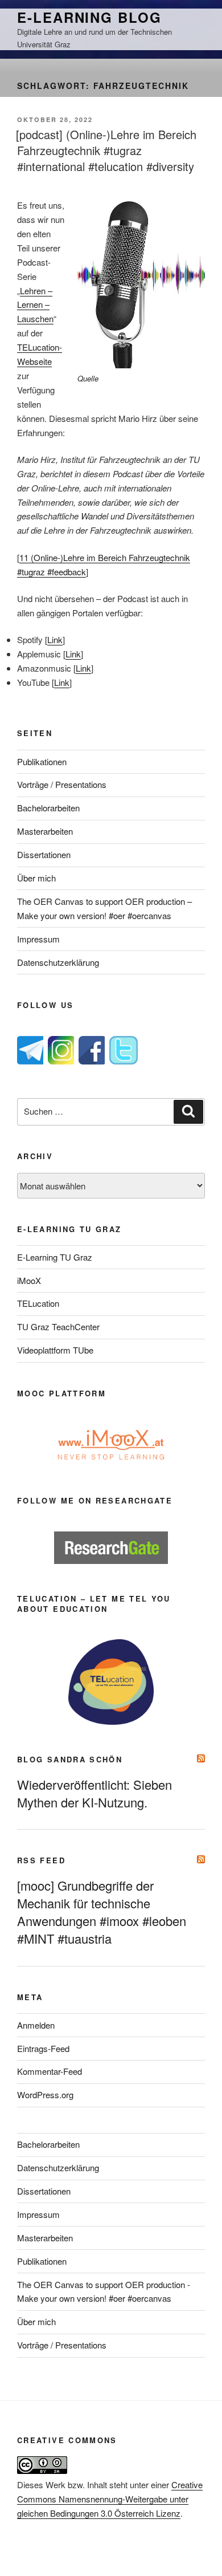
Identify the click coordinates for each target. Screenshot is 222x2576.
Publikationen (42, 761)
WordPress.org (45, 2094)
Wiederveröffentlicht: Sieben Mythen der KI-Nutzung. (94, 1793)
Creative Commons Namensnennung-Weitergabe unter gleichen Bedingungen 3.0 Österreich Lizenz (110, 2499)
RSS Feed (41, 1860)
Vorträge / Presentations (62, 784)
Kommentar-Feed (50, 2071)
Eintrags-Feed (43, 2048)
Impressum (38, 939)
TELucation (38, 1303)
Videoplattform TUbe (55, 1350)
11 (24, 557)
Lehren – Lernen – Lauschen (35, 305)
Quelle (88, 378)
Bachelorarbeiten (48, 808)
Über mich (36, 878)
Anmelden (36, 2025)
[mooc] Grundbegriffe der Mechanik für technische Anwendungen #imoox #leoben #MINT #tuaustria (102, 1912)
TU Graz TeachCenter (58, 1326)
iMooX (29, 1280)
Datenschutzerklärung (58, 962)
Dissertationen (44, 854)
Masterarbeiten (45, 831)
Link (55, 639)
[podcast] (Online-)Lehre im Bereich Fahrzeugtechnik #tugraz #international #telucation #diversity (106, 150)
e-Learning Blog (89, 17)
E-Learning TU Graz (55, 1257)
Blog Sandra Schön (70, 1759)
